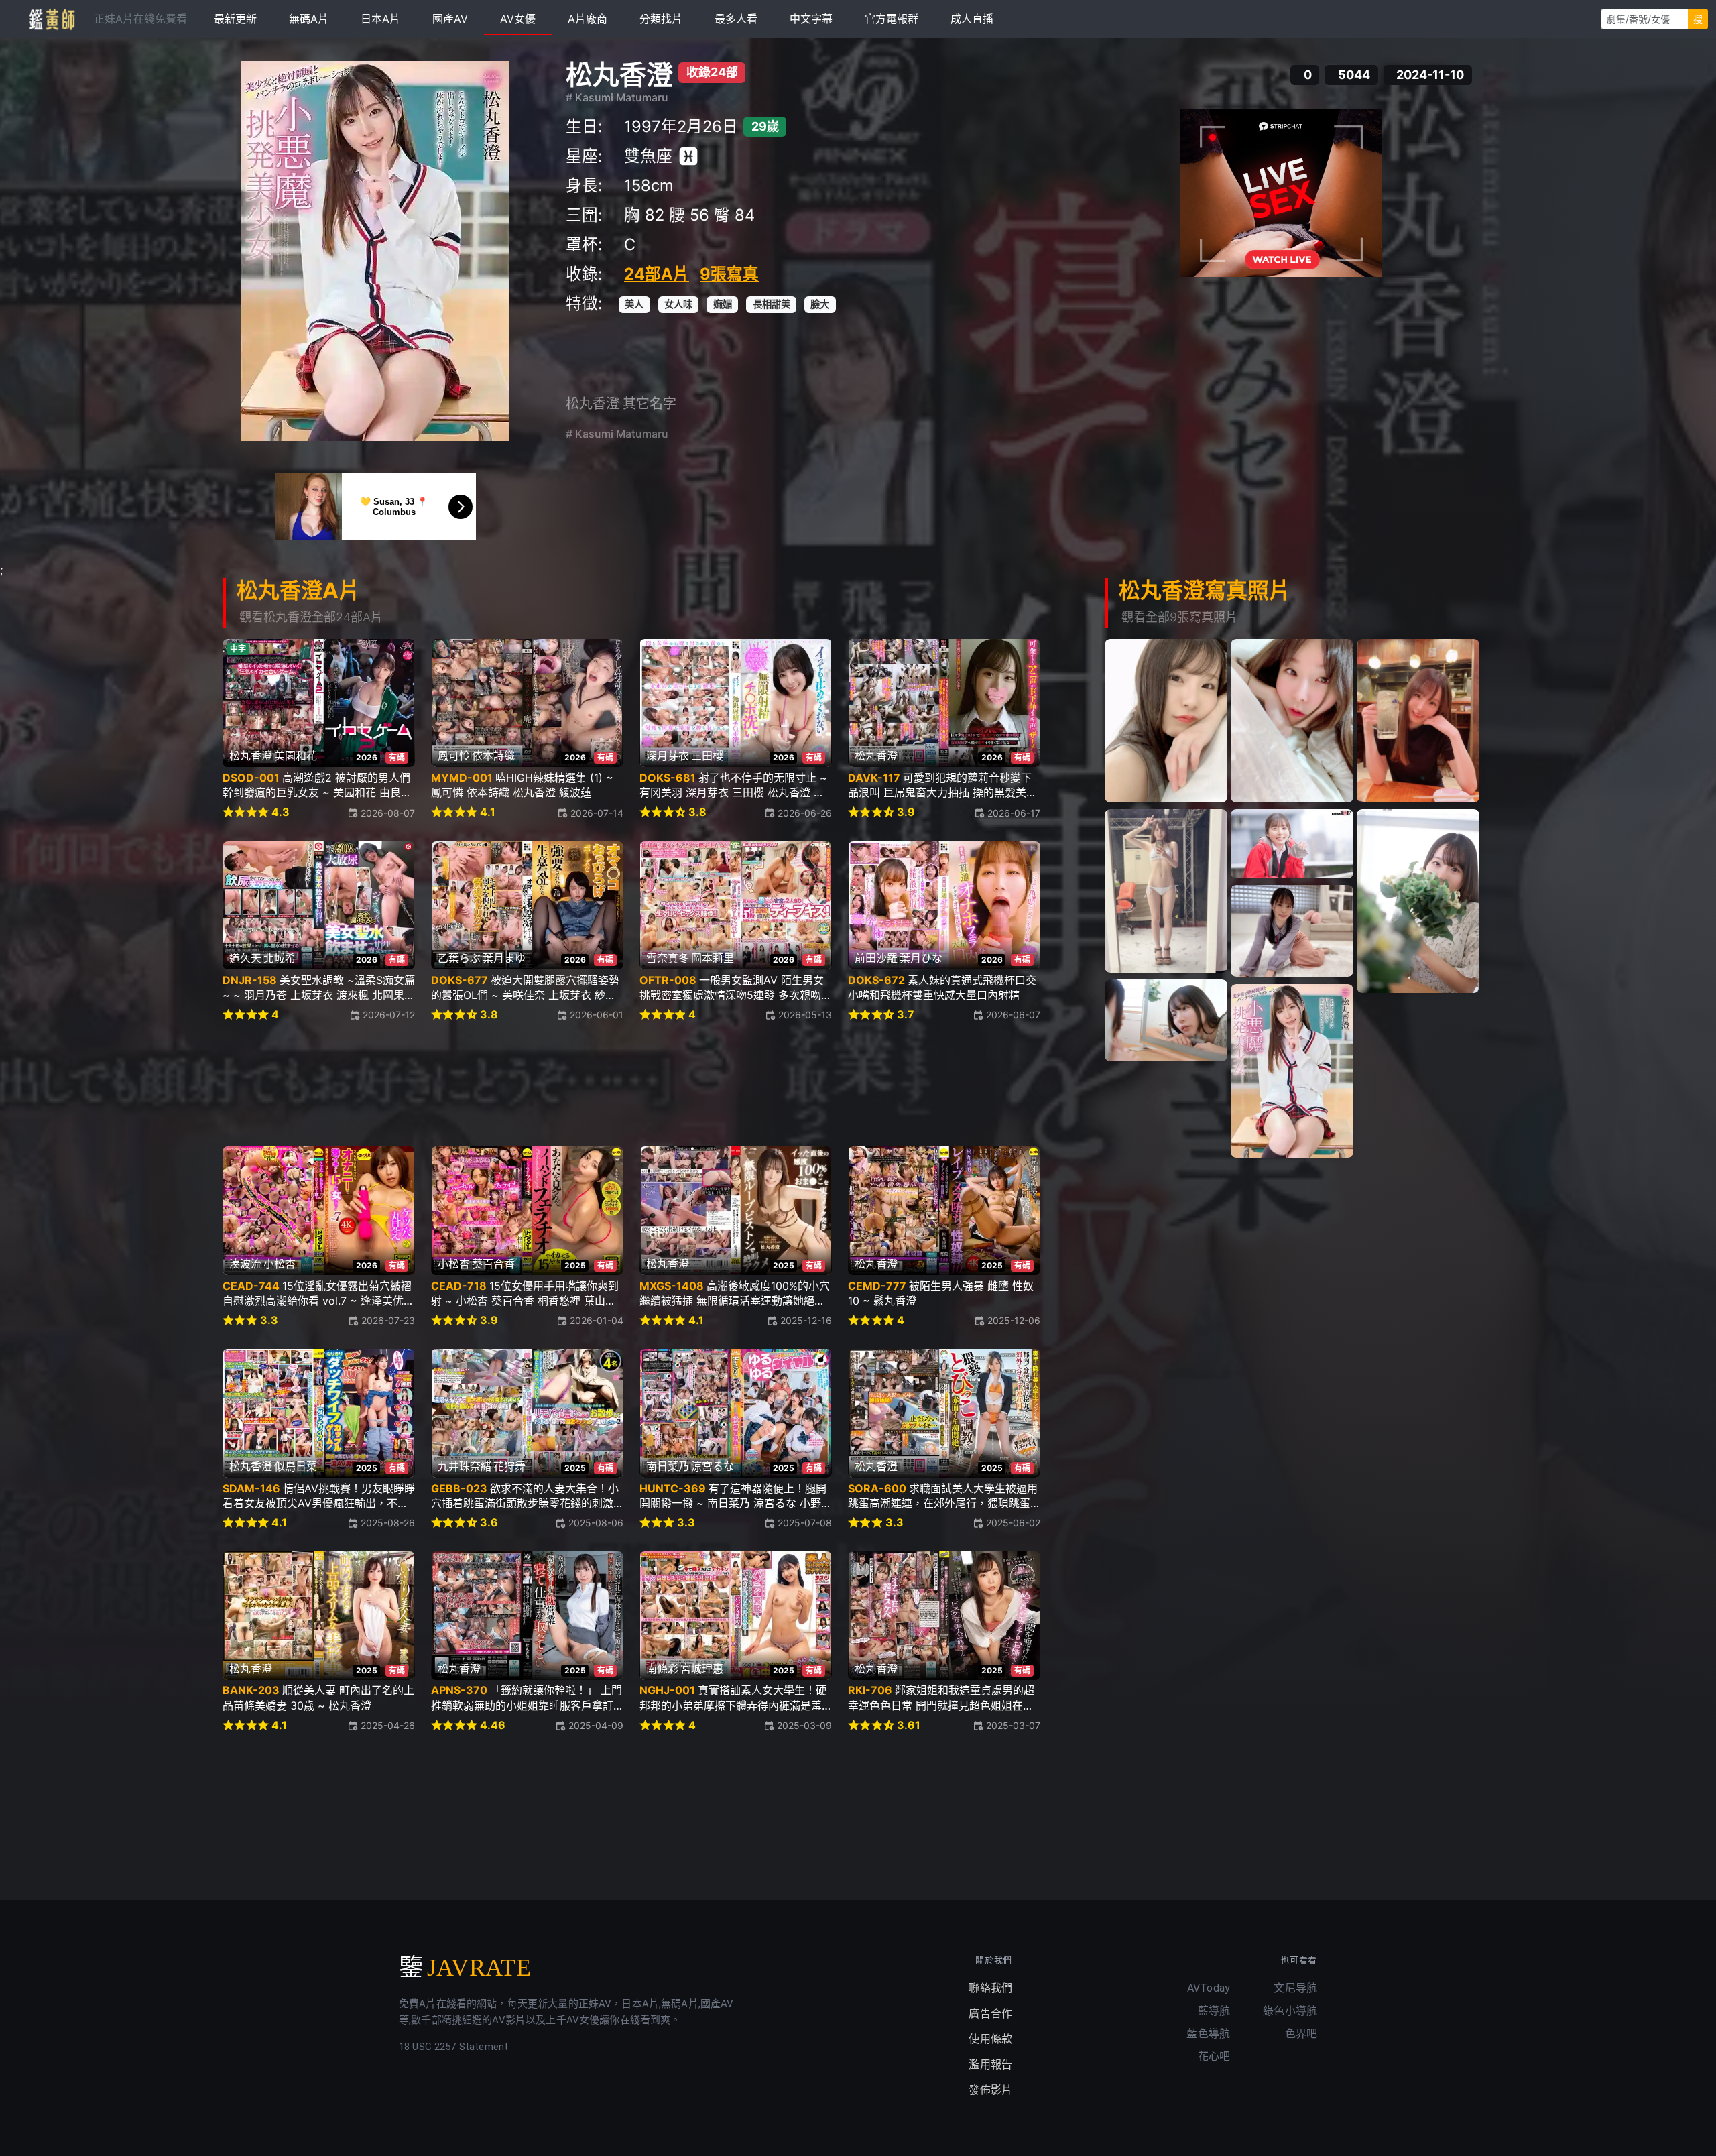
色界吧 (1301, 2034)
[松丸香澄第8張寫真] (1166, 1020)
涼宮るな (713, 1466)
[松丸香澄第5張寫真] (1292, 844)
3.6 (489, 1523)
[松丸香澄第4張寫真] (1166, 891)
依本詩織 (493, 756)
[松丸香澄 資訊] (375, 251)
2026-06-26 (805, 813)
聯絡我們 (990, 1988)
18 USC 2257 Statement (453, 2047)
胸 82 (644, 215)
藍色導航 (1208, 2034)
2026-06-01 (597, 1015)
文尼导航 (1295, 1988)
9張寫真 (729, 274)
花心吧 (1214, 2056)
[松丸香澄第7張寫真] (1292, 931)
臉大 (820, 304)
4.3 (281, 812)
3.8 (697, 812)
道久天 (245, 958)
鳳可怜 (454, 756)
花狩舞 (509, 1466)
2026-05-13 (805, 1015)
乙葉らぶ (459, 958)
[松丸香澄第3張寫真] (1418, 721)
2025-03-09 (804, 1725)
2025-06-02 (1013, 1523)
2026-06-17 (1014, 813)
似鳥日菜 (296, 1466)
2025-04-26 (388, 1725)
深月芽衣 (668, 756)
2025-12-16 (806, 1320)
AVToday (1209, 1988)
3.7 (906, 1015)
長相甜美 (772, 304)
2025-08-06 (596, 1523)
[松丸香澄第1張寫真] (1166, 721)
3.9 (906, 812)
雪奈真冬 (668, 958)
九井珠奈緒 (465, 1466)
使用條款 (990, 2039)
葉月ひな (921, 958)
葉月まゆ (504, 958)
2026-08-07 (388, 813)
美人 (634, 304)
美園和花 (296, 756)
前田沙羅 (876, 958)
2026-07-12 (389, 1015)
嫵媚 (723, 304)
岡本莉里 (713, 958)
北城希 (280, 958)
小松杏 (280, 1264)
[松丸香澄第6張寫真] (1418, 901)
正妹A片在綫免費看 (140, 19)
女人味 (678, 304)
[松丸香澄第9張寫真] (1292, 1071)
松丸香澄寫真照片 (1205, 590)
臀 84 (734, 215)
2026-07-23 (388, 1320)
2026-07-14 (597, 813)
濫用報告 (990, 2064)
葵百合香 (493, 1264)
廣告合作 (990, 2014)
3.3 (269, 1320)
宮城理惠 (702, 1669)
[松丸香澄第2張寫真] (1292, 721)
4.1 (488, 812)
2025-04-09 (596, 1725)
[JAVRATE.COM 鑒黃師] (51, 19)
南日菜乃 (668, 1466)
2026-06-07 (1013, 1015)
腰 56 (689, 215)
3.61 (909, 1725)
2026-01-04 (597, 1320)
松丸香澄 (619, 75)
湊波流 (245, 1264)
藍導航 (1214, 2011)
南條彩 (662, 1669)
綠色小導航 (1290, 2011)
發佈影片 (990, 2090)
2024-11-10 (1430, 75)
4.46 (493, 1725)
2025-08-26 (388, 1523)
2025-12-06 (1014, 1320)
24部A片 (657, 274)
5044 (1354, 75)
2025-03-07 (1013, 1725)
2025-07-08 (805, 1523)
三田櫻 (707, 756)
